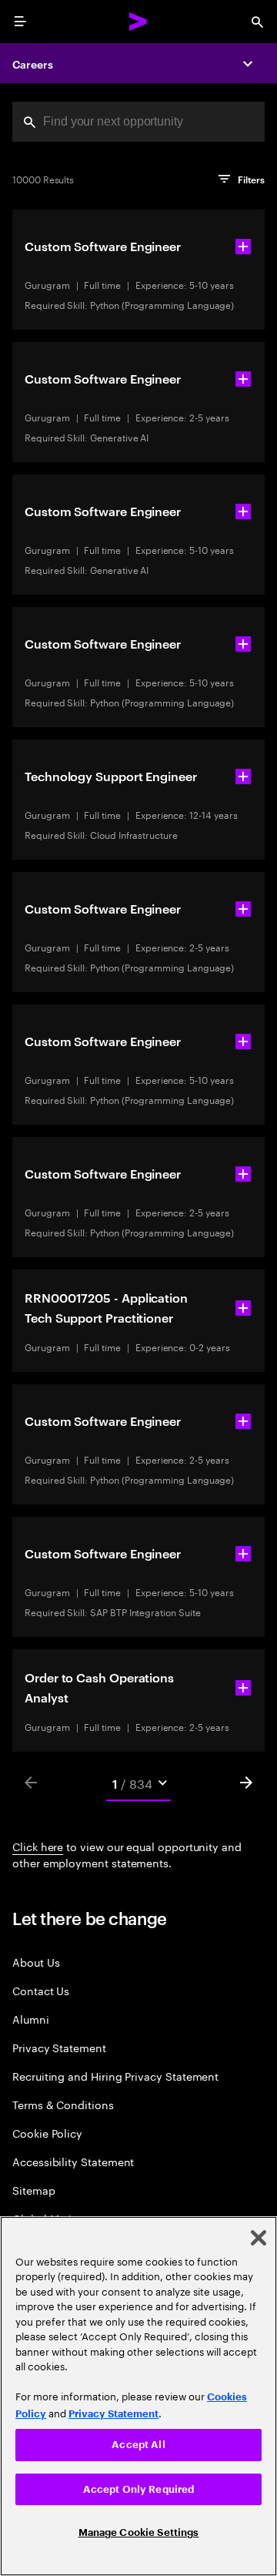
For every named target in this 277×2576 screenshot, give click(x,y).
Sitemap (34, 2190)
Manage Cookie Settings (139, 2532)
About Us (36, 1962)
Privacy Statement (59, 2047)
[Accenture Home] (138, 22)
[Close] (259, 2238)
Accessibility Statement (73, 2161)
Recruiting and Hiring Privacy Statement (115, 2076)
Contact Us (41, 1990)
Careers (33, 64)
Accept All (138, 2445)
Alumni (31, 2019)
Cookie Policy (47, 2133)
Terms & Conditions (63, 2104)
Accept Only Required (139, 2489)
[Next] (246, 1783)
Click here (38, 1846)
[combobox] (138, 122)
